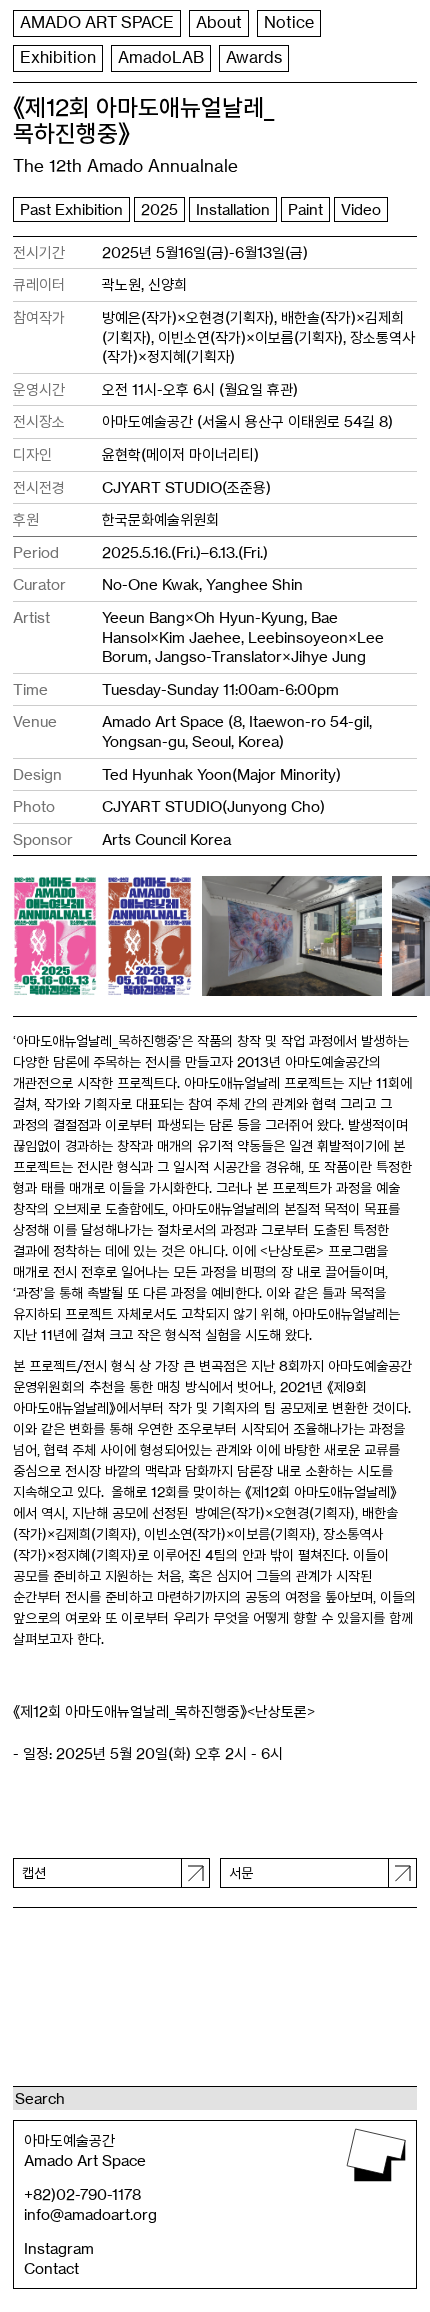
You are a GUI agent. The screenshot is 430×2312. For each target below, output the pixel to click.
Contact (51, 2268)
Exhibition (58, 57)
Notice (289, 22)
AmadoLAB (161, 57)
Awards (254, 57)
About (219, 22)
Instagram (59, 2248)
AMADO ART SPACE (97, 22)
